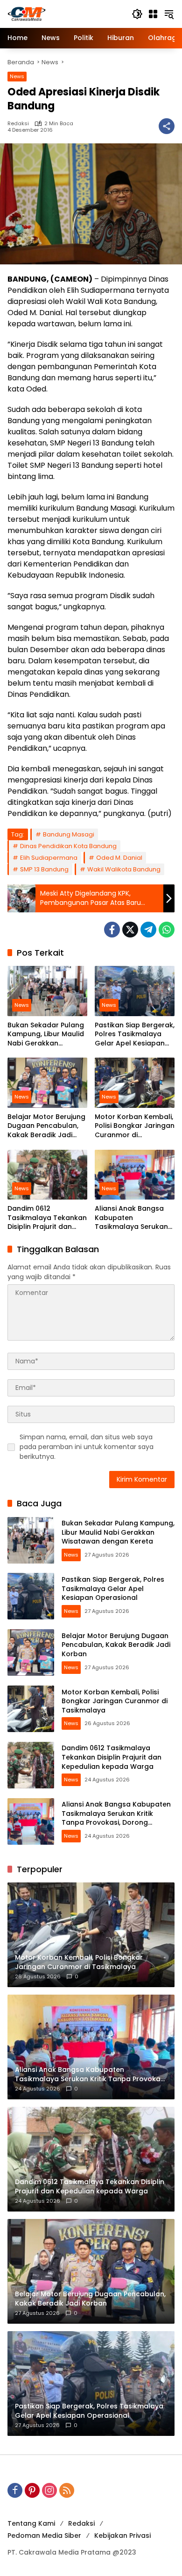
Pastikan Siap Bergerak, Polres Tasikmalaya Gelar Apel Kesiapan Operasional (135, 1035)
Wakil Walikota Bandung (124, 869)
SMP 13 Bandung (44, 869)
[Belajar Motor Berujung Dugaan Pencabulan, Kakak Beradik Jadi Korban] (47, 1082)
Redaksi (18, 124)
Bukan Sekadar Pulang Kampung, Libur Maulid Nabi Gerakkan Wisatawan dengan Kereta (46, 1035)
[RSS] (67, 2490)
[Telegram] (148, 930)
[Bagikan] (167, 126)
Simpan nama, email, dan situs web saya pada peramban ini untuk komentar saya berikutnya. (87, 1447)
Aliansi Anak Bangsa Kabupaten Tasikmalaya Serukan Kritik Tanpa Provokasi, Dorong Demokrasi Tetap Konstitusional (133, 1218)
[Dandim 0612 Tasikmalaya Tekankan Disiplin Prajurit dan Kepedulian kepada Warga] (47, 1175)
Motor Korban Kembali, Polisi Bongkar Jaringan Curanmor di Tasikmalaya (135, 1126)
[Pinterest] (32, 2490)
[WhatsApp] (167, 930)
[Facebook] (112, 930)
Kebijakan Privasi (122, 2536)
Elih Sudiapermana (49, 858)
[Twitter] (130, 930)
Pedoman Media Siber (44, 2536)
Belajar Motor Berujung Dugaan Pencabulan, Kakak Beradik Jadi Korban (46, 1126)
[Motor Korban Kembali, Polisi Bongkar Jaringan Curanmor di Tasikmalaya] (135, 1082)
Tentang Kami (31, 2523)
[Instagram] (49, 2490)
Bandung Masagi (69, 834)
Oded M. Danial (119, 858)
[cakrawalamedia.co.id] (65, 13)
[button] (137, 14)
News (17, 76)
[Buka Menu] (153, 14)
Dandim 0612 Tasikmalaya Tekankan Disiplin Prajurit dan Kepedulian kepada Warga (47, 1218)
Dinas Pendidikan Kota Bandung (68, 846)
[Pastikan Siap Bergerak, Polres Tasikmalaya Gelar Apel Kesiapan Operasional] (135, 991)
